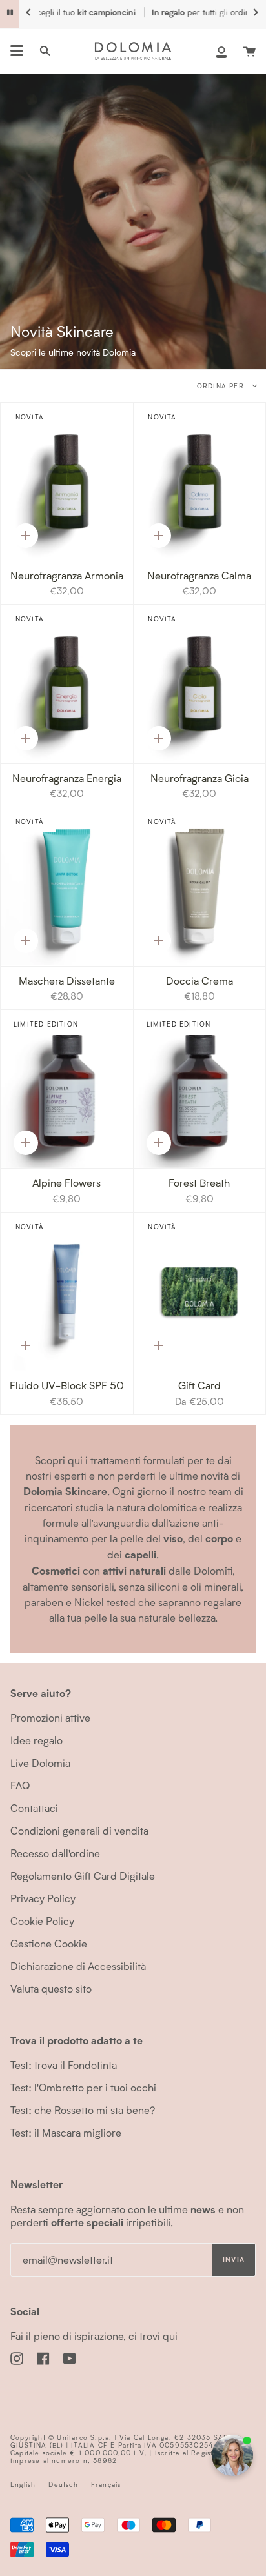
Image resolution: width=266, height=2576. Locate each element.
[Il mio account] (221, 51)
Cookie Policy (42, 1921)
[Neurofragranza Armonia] (67, 482)
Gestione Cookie (49, 1943)
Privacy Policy (43, 1898)
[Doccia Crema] (200, 886)
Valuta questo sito (51, 1988)
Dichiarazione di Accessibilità (78, 1966)
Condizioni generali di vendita (79, 1830)
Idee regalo (36, 1740)
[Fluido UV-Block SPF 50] (67, 1292)
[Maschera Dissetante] (67, 886)
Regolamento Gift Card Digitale (83, 1876)
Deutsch (63, 2484)
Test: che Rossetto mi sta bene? (83, 2110)
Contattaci (34, 1808)
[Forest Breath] (200, 1089)
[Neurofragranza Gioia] (200, 684)
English (23, 2484)
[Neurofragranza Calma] (200, 482)
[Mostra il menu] (17, 51)
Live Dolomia (40, 1763)
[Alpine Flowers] (67, 1089)
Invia (234, 2259)
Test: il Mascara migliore (66, 2132)
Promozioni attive (50, 1717)
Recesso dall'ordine (55, 1853)
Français (106, 2484)
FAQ (20, 1785)
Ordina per (222, 386)
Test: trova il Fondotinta (64, 2065)
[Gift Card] (200, 1292)
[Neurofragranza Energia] (67, 684)
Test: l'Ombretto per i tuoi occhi (83, 2087)
